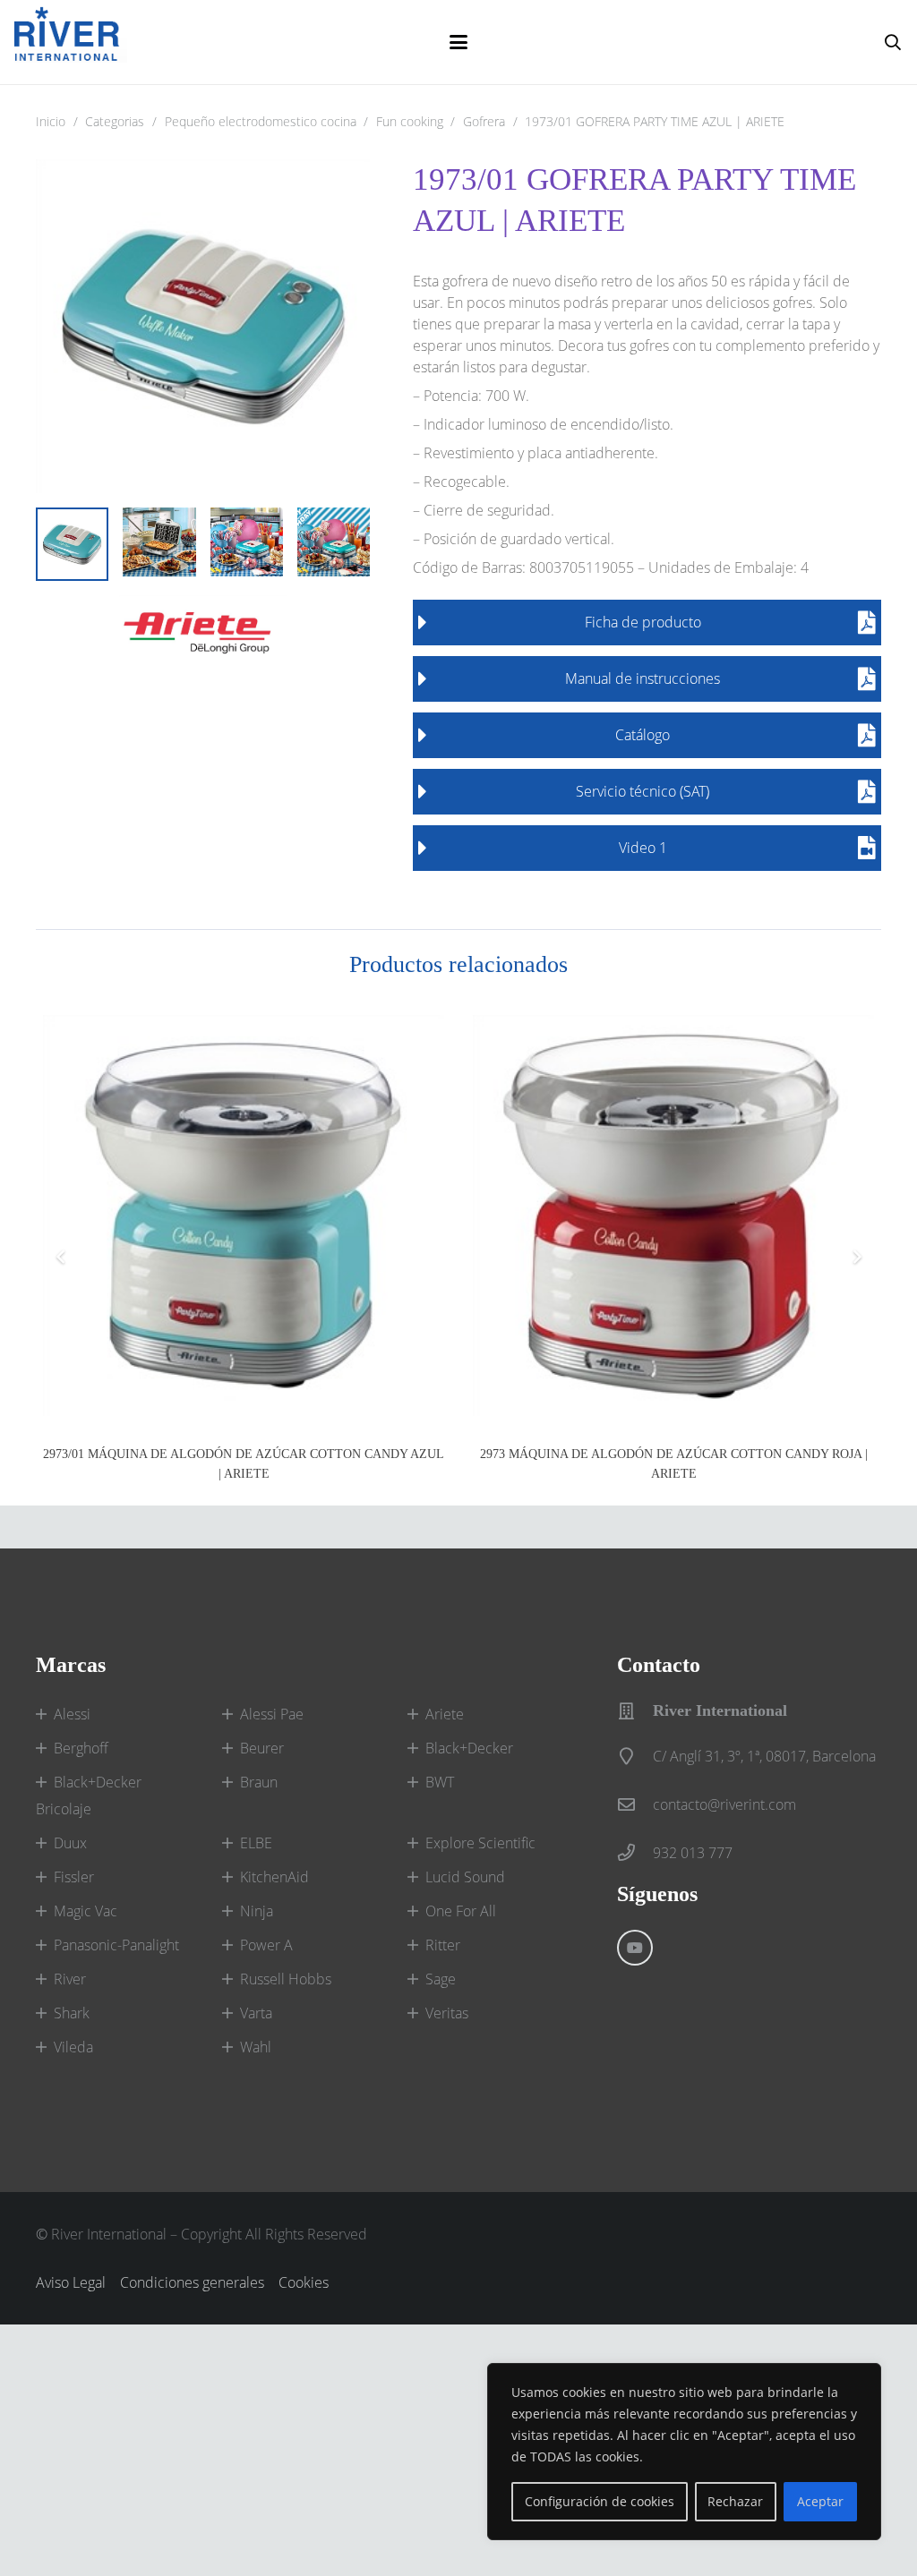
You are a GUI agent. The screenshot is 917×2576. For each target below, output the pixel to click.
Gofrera (484, 121)
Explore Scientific (480, 1843)
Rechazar (735, 2501)
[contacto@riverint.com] (635, 1804)
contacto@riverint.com (724, 1804)
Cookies (304, 2282)
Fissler (74, 1877)
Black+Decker (469, 1748)
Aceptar (820, 2501)
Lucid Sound (465, 1877)
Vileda (73, 2047)
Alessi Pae (272, 1714)
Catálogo (643, 735)
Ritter (443, 1945)
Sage (441, 1979)
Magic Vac (86, 1911)
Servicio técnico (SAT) (643, 791)
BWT (440, 1782)
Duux (70, 1843)
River (70, 1979)
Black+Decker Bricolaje (89, 1796)
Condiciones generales (192, 2282)
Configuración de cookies (600, 2501)
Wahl (256, 2047)
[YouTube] (635, 1948)
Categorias (115, 121)
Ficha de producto (643, 622)
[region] (684, 2452)
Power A (266, 1945)
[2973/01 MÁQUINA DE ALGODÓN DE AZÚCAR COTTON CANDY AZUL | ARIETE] (244, 1215)
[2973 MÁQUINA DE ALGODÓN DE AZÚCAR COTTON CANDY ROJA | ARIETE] (673, 1215)
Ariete (445, 1714)
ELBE (256, 1843)
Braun (259, 1782)
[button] (458, 42)
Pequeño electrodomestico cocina (261, 121)
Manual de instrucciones (643, 678)
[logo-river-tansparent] (71, 42)
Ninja (257, 1911)
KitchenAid (274, 1877)
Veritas (447, 2013)
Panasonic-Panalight (116, 1945)
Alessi (72, 1714)
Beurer (262, 1748)
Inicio (51, 121)
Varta (256, 2013)
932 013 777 (693, 1853)
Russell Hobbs (286, 1979)
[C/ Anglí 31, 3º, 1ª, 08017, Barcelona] (635, 1756)
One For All (461, 1911)
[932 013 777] (635, 1852)
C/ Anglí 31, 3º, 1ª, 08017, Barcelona (764, 1756)
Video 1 (643, 848)
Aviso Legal (71, 2282)
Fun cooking (410, 121)
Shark (72, 2013)
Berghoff (81, 1748)
